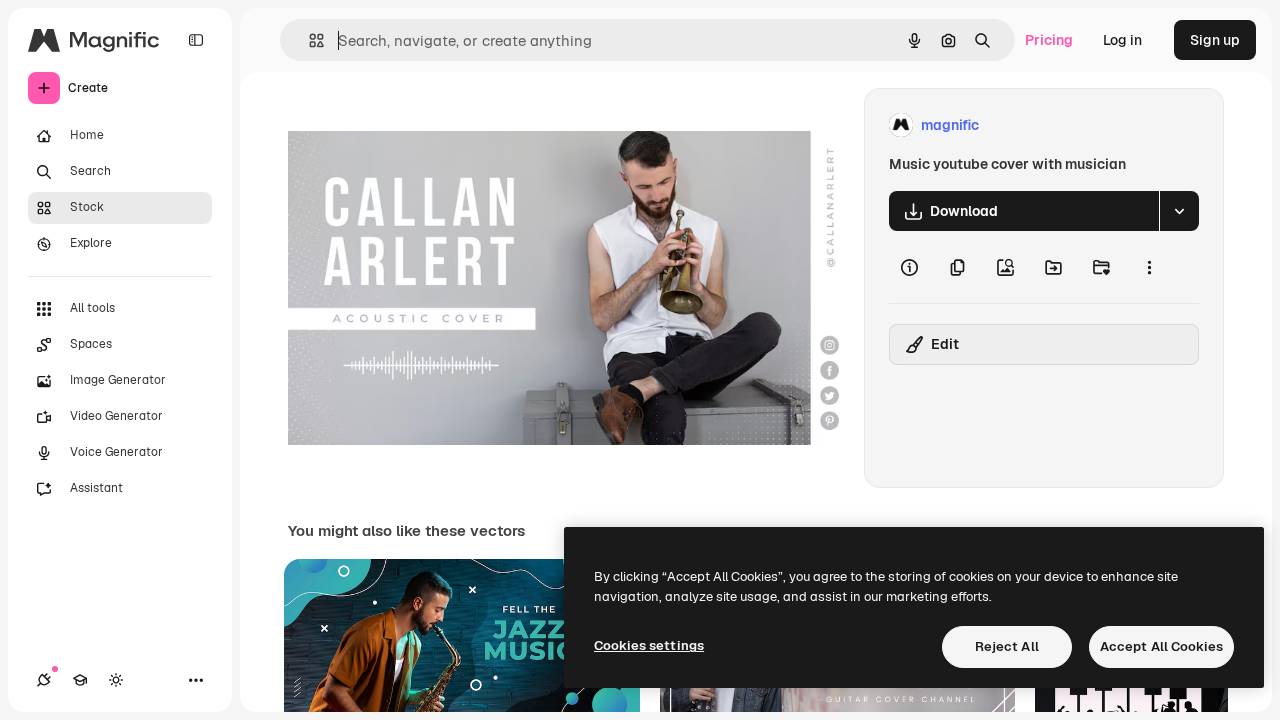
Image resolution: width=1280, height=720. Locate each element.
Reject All (1007, 646)
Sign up (1215, 40)
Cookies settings (649, 645)
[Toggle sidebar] (196, 40)
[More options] (1149, 267)
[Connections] (44, 680)
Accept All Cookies (1161, 646)
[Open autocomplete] (308, 40)
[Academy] (80, 680)
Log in (1122, 40)
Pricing (1049, 40)
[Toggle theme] (116, 680)
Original (416, 125)
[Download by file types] (1179, 211)
